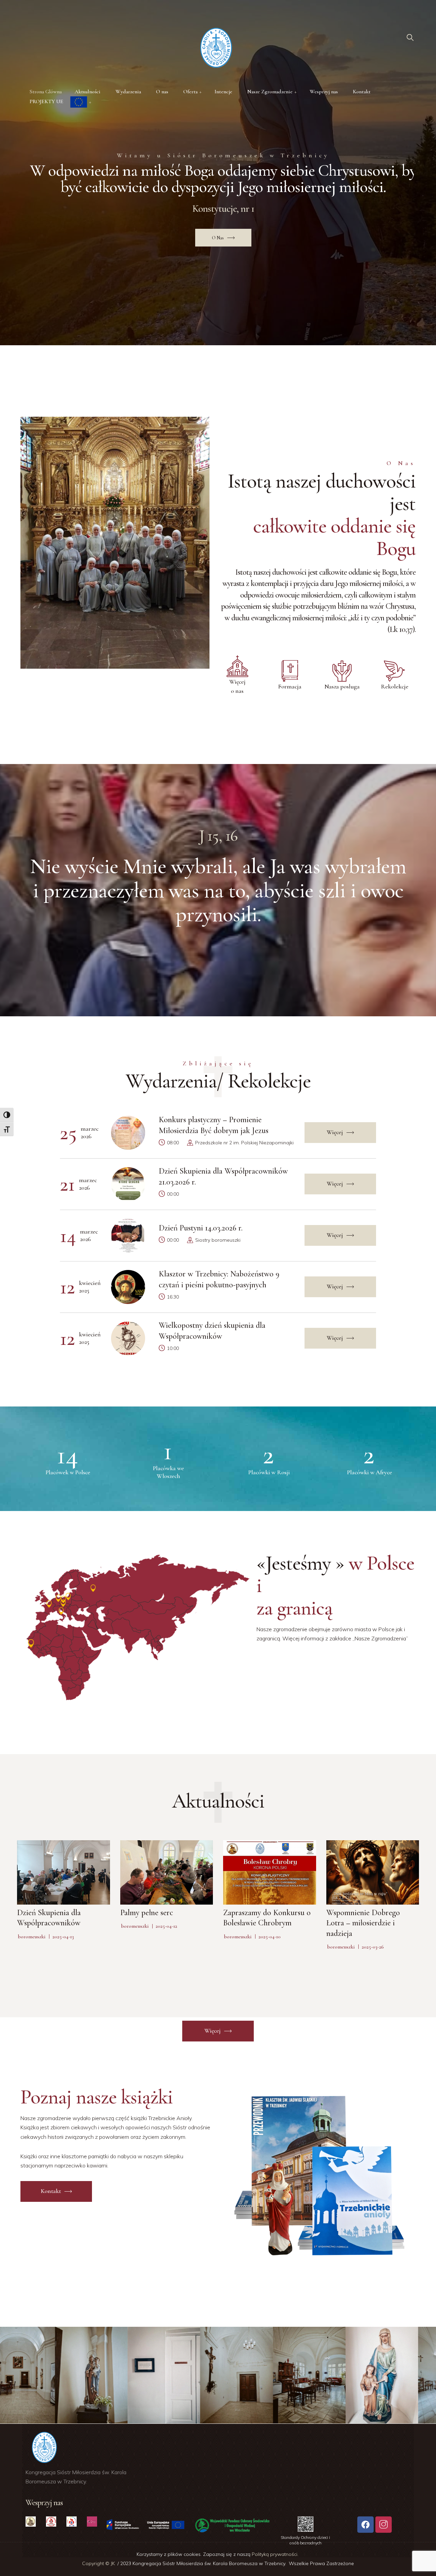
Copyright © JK (99, 2563)
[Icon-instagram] (384, 2525)
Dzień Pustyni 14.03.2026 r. (201, 1228)
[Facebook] (365, 2525)
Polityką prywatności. (276, 2554)
